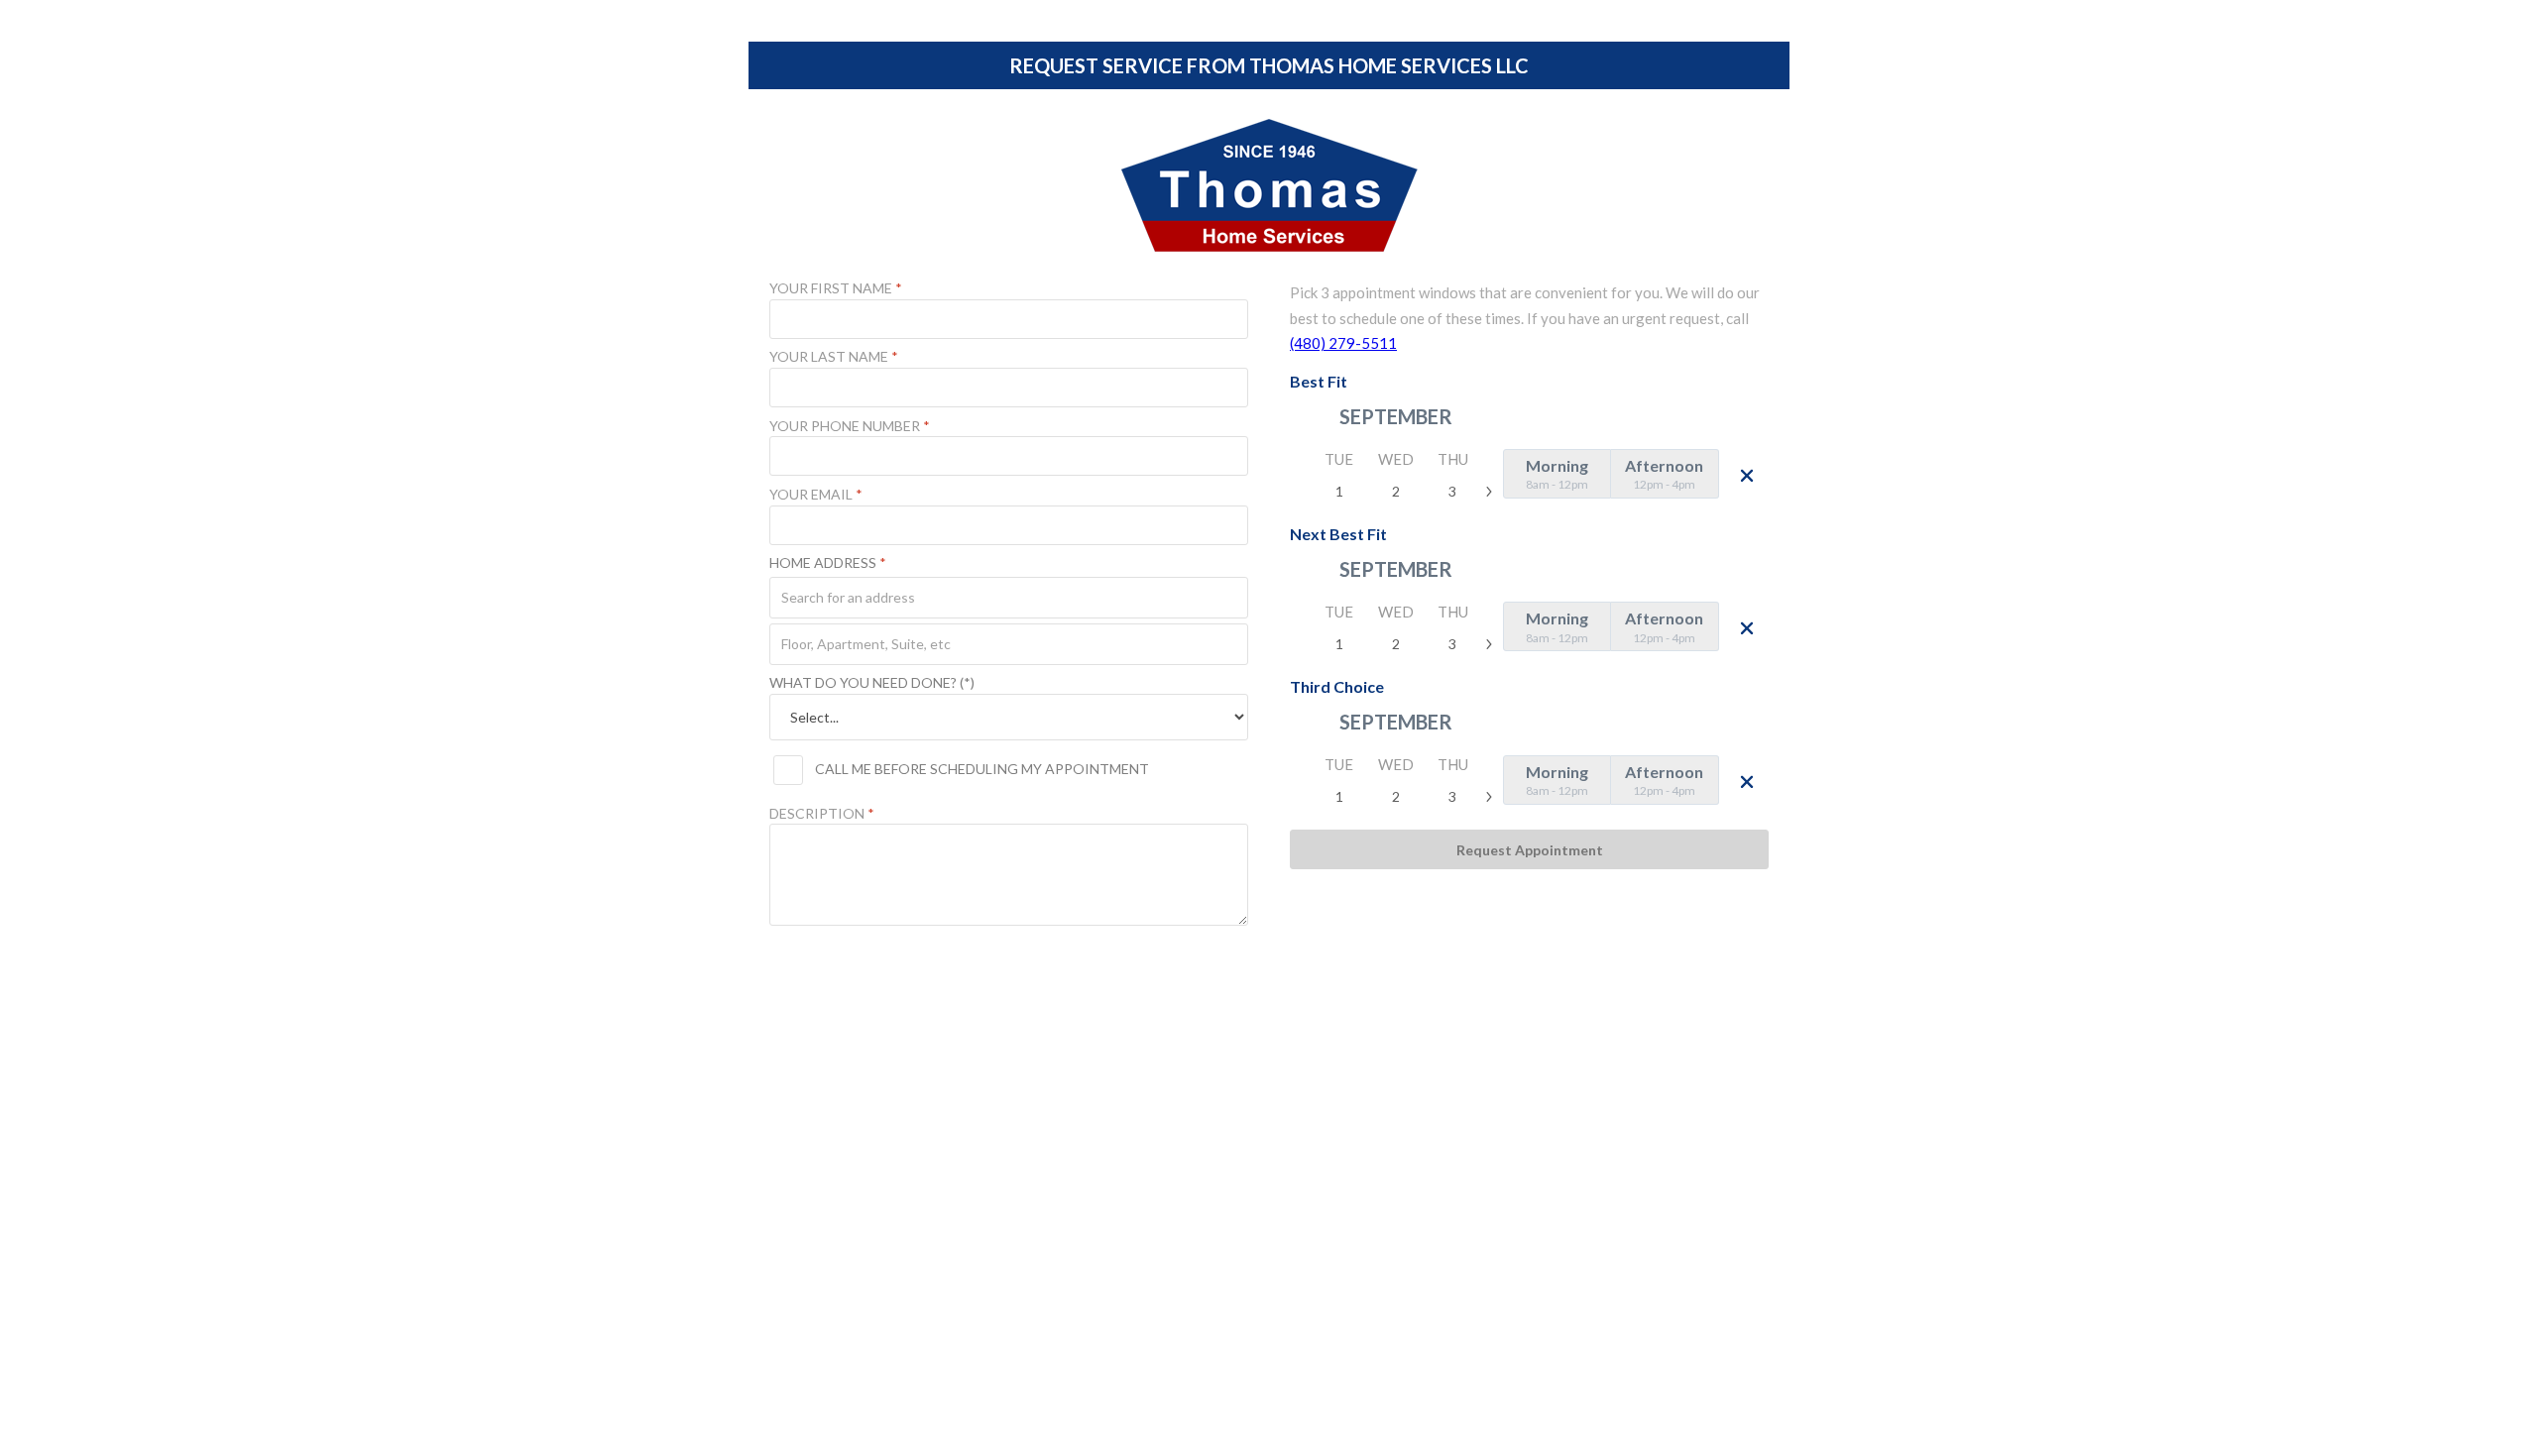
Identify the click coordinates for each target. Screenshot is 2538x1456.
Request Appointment (1530, 850)
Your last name (834, 357)
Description (822, 814)
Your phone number (850, 426)
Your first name (836, 288)
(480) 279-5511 (1343, 343)
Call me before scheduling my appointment (982, 769)
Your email (816, 495)
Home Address (828, 563)
